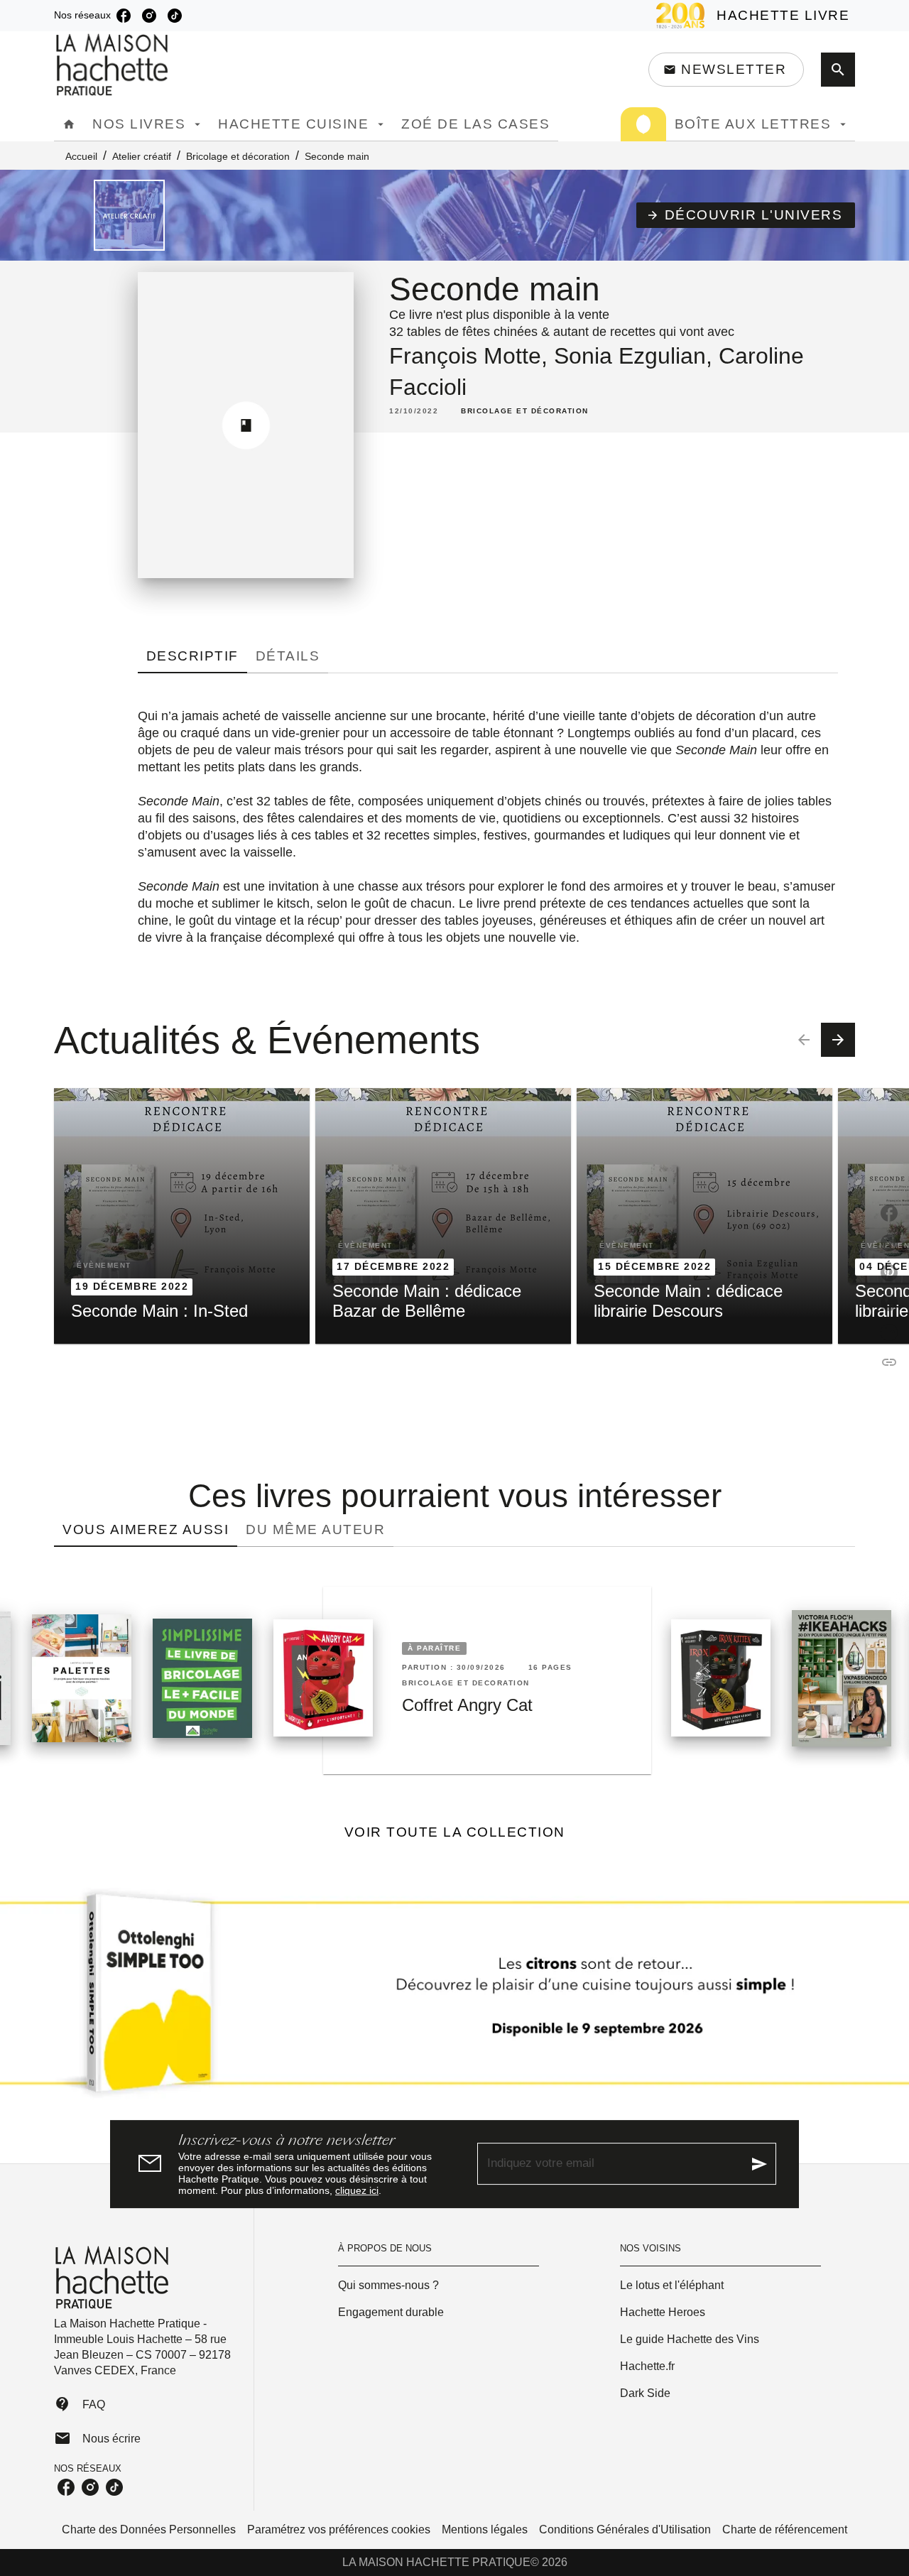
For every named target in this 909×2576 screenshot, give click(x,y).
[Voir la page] (454, 1999)
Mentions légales (485, 2529)
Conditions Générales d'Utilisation (625, 2529)
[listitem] (124, 16)
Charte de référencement (785, 2529)
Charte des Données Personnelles (149, 2529)
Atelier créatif (142, 156)
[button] (726, 70)
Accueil (81, 156)
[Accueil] (114, 65)
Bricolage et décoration (238, 156)
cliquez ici (357, 2190)
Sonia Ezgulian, (636, 356)
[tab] (69, 124)
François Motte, (472, 356)
